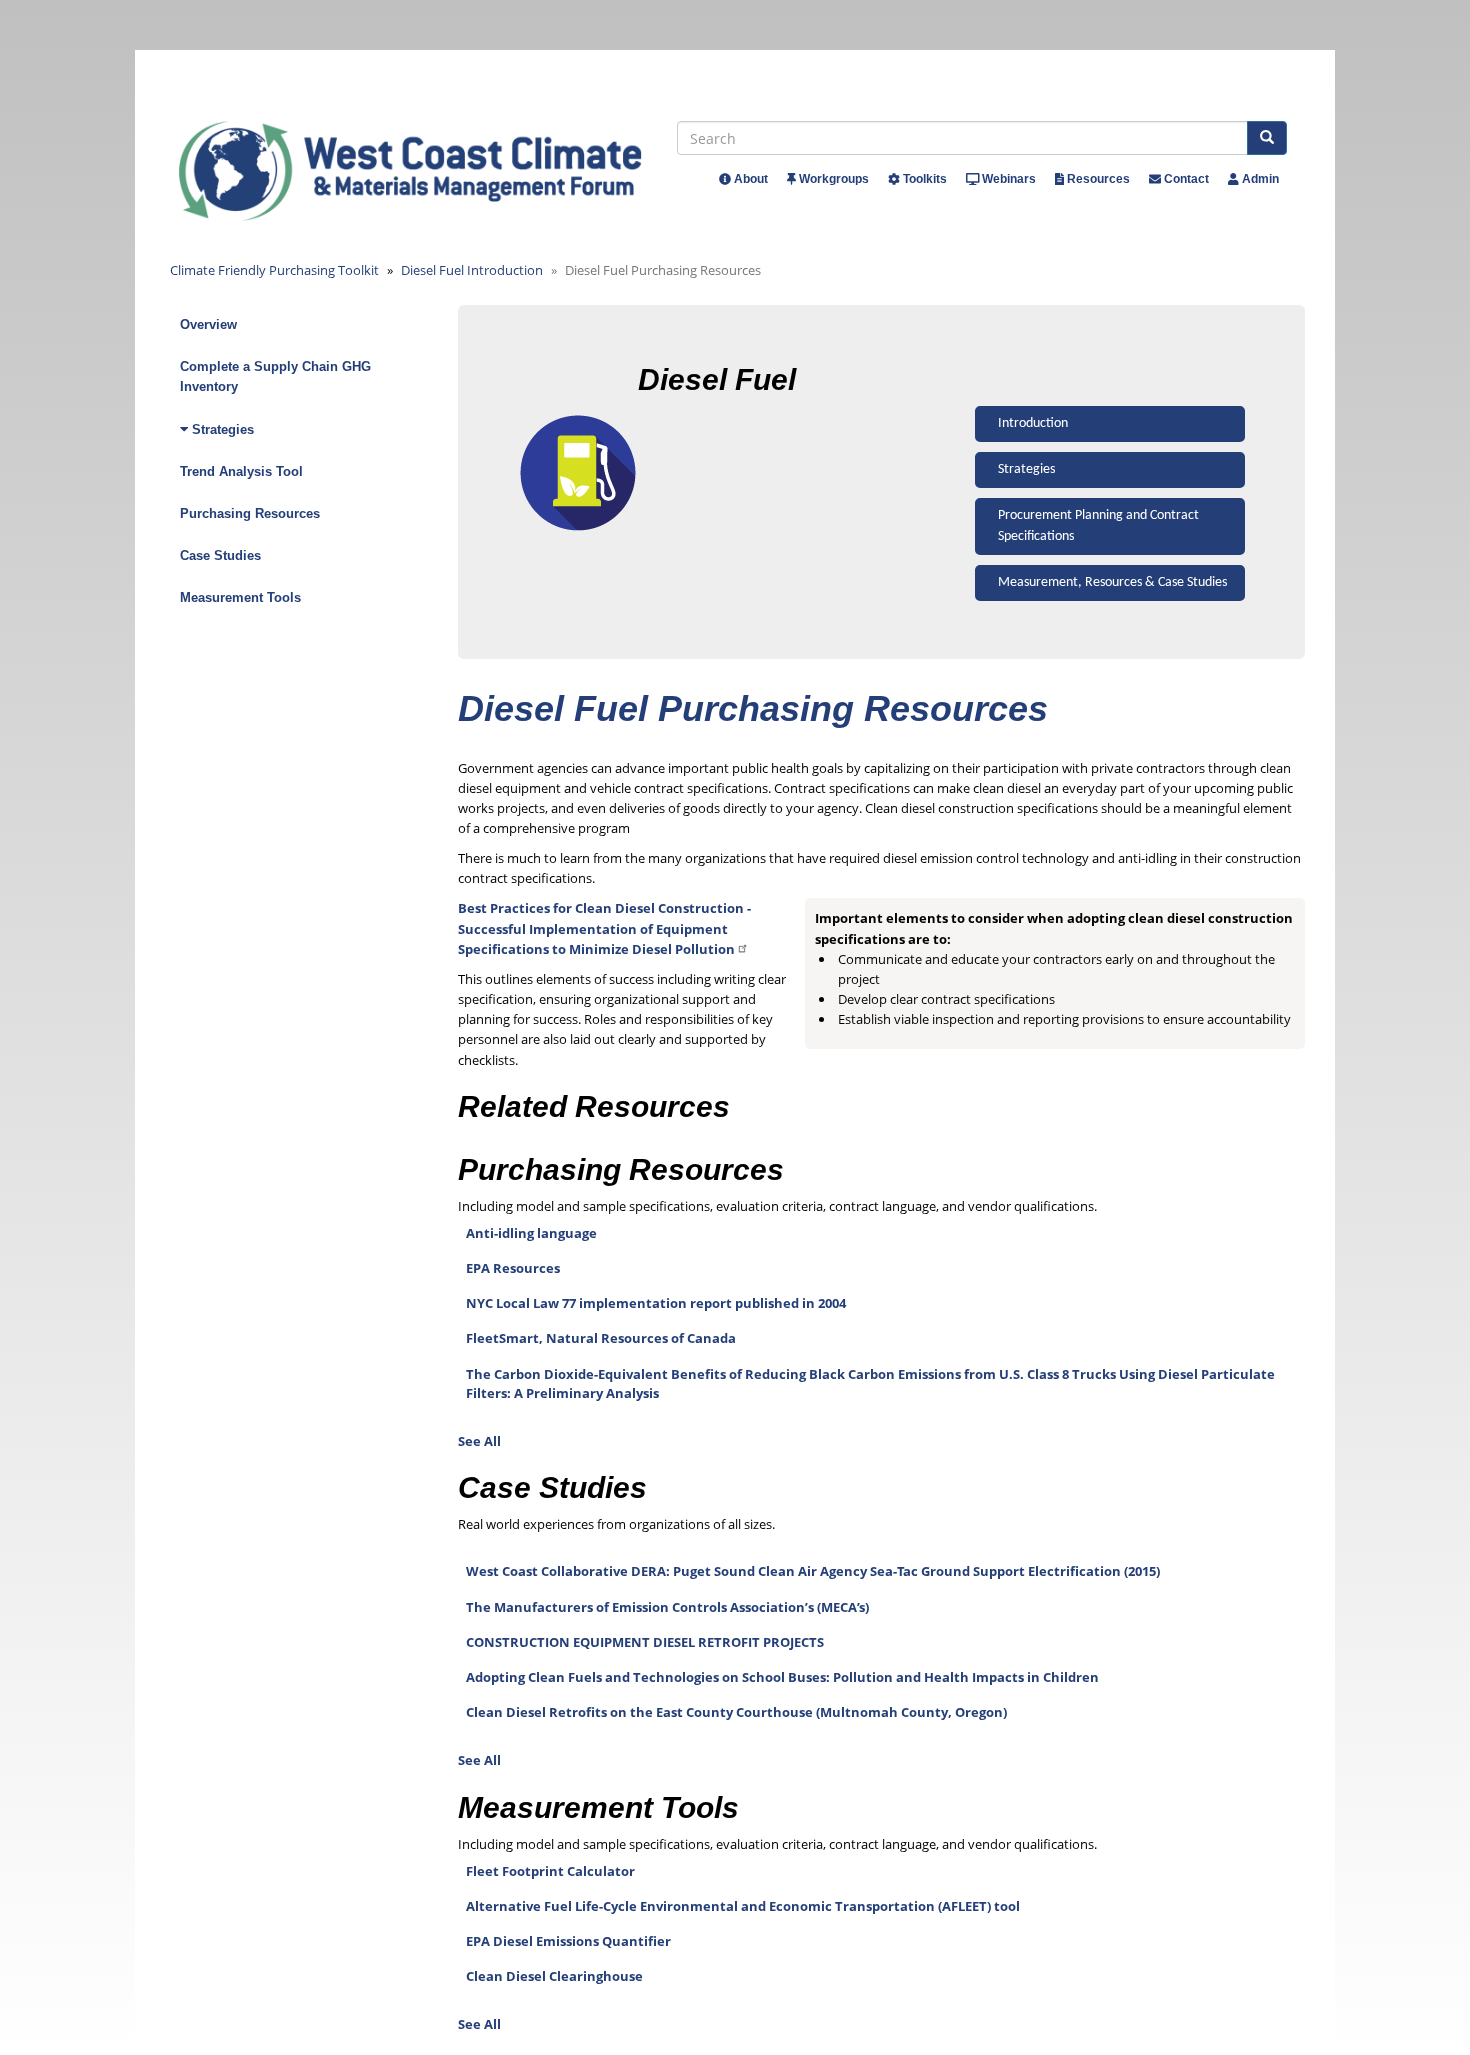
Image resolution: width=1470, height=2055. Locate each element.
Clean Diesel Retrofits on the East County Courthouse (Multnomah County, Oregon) (736, 1712)
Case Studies (220, 555)
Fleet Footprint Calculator (550, 1871)
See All (479, 1441)
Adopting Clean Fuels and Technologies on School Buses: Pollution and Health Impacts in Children (782, 1677)
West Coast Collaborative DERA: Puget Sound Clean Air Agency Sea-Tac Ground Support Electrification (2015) (813, 1571)
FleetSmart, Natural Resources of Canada (601, 1338)
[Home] (428, 171)
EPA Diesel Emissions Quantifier (568, 1941)
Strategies (1026, 469)
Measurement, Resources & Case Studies (1112, 582)
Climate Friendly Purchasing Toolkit (274, 270)
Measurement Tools (240, 597)
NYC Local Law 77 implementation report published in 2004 (656, 1303)
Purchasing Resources (250, 513)
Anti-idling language (531, 1233)
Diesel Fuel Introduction (472, 270)
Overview (208, 324)
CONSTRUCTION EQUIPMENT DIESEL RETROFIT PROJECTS (645, 1642)
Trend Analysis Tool (241, 471)
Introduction (1033, 423)
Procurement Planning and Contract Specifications (1098, 525)
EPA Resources (513, 1268)
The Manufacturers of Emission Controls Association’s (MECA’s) (667, 1607)
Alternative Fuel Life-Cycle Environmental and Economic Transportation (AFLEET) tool (743, 1906)
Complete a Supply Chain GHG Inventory (275, 376)
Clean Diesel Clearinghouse (554, 1976)
